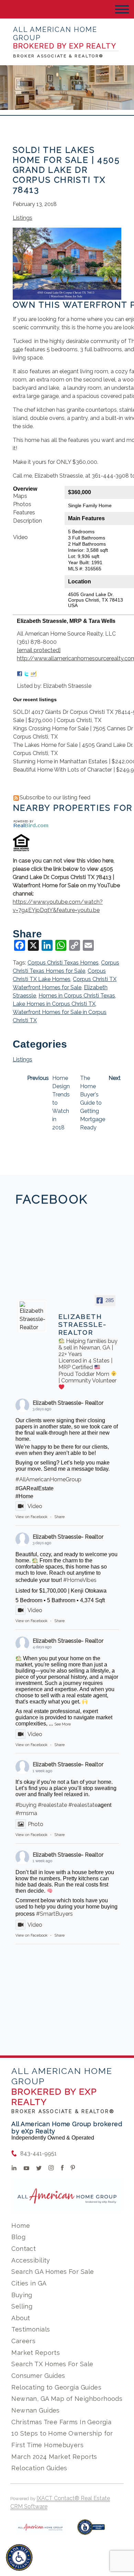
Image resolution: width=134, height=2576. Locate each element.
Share (59, 1517)
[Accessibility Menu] (19, 2557)
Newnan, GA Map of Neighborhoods (67, 2399)
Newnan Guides (35, 2410)
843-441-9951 (38, 2153)
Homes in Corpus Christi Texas (77, 996)
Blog (18, 2237)
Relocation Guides (39, 2468)
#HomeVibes (80, 1580)
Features (24, 512)
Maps (20, 496)
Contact (24, 2249)
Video (20, 537)
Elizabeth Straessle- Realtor (68, 1403)
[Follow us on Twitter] (26, 672)
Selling (22, 2306)
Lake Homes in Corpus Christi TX (54, 1004)
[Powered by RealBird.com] (31, 824)
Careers (23, 2341)
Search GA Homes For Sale (53, 2272)
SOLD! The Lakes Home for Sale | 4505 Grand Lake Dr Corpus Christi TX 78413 (66, 170)
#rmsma (26, 1813)
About (21, 2318)
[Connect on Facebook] (20, 672)
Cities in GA (29, 2283)
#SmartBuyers (54, 1914)
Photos (22, 504)
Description (27, 521)
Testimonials (31, 2329)
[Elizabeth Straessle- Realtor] (33, 1317)
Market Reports (36, 2353)
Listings (23, 218)
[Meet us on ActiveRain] (33, 672)
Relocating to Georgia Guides (56, 2387)
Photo (36, 1824)
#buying (26, 1805)
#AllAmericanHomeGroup (48, 1479)
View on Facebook (31, 1517)
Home (21, 2226)
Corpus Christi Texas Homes (63, 963)
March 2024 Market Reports (54, 2457)
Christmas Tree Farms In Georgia (61, 2422)
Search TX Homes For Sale (52, 2364)
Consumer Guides (38, 2376)
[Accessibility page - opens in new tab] (91, 2531)
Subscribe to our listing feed (55, 797)
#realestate (52, 1805)
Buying (22, 2295)
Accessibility (31, 2260)
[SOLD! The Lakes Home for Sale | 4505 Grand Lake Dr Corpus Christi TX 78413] (67, 295)
